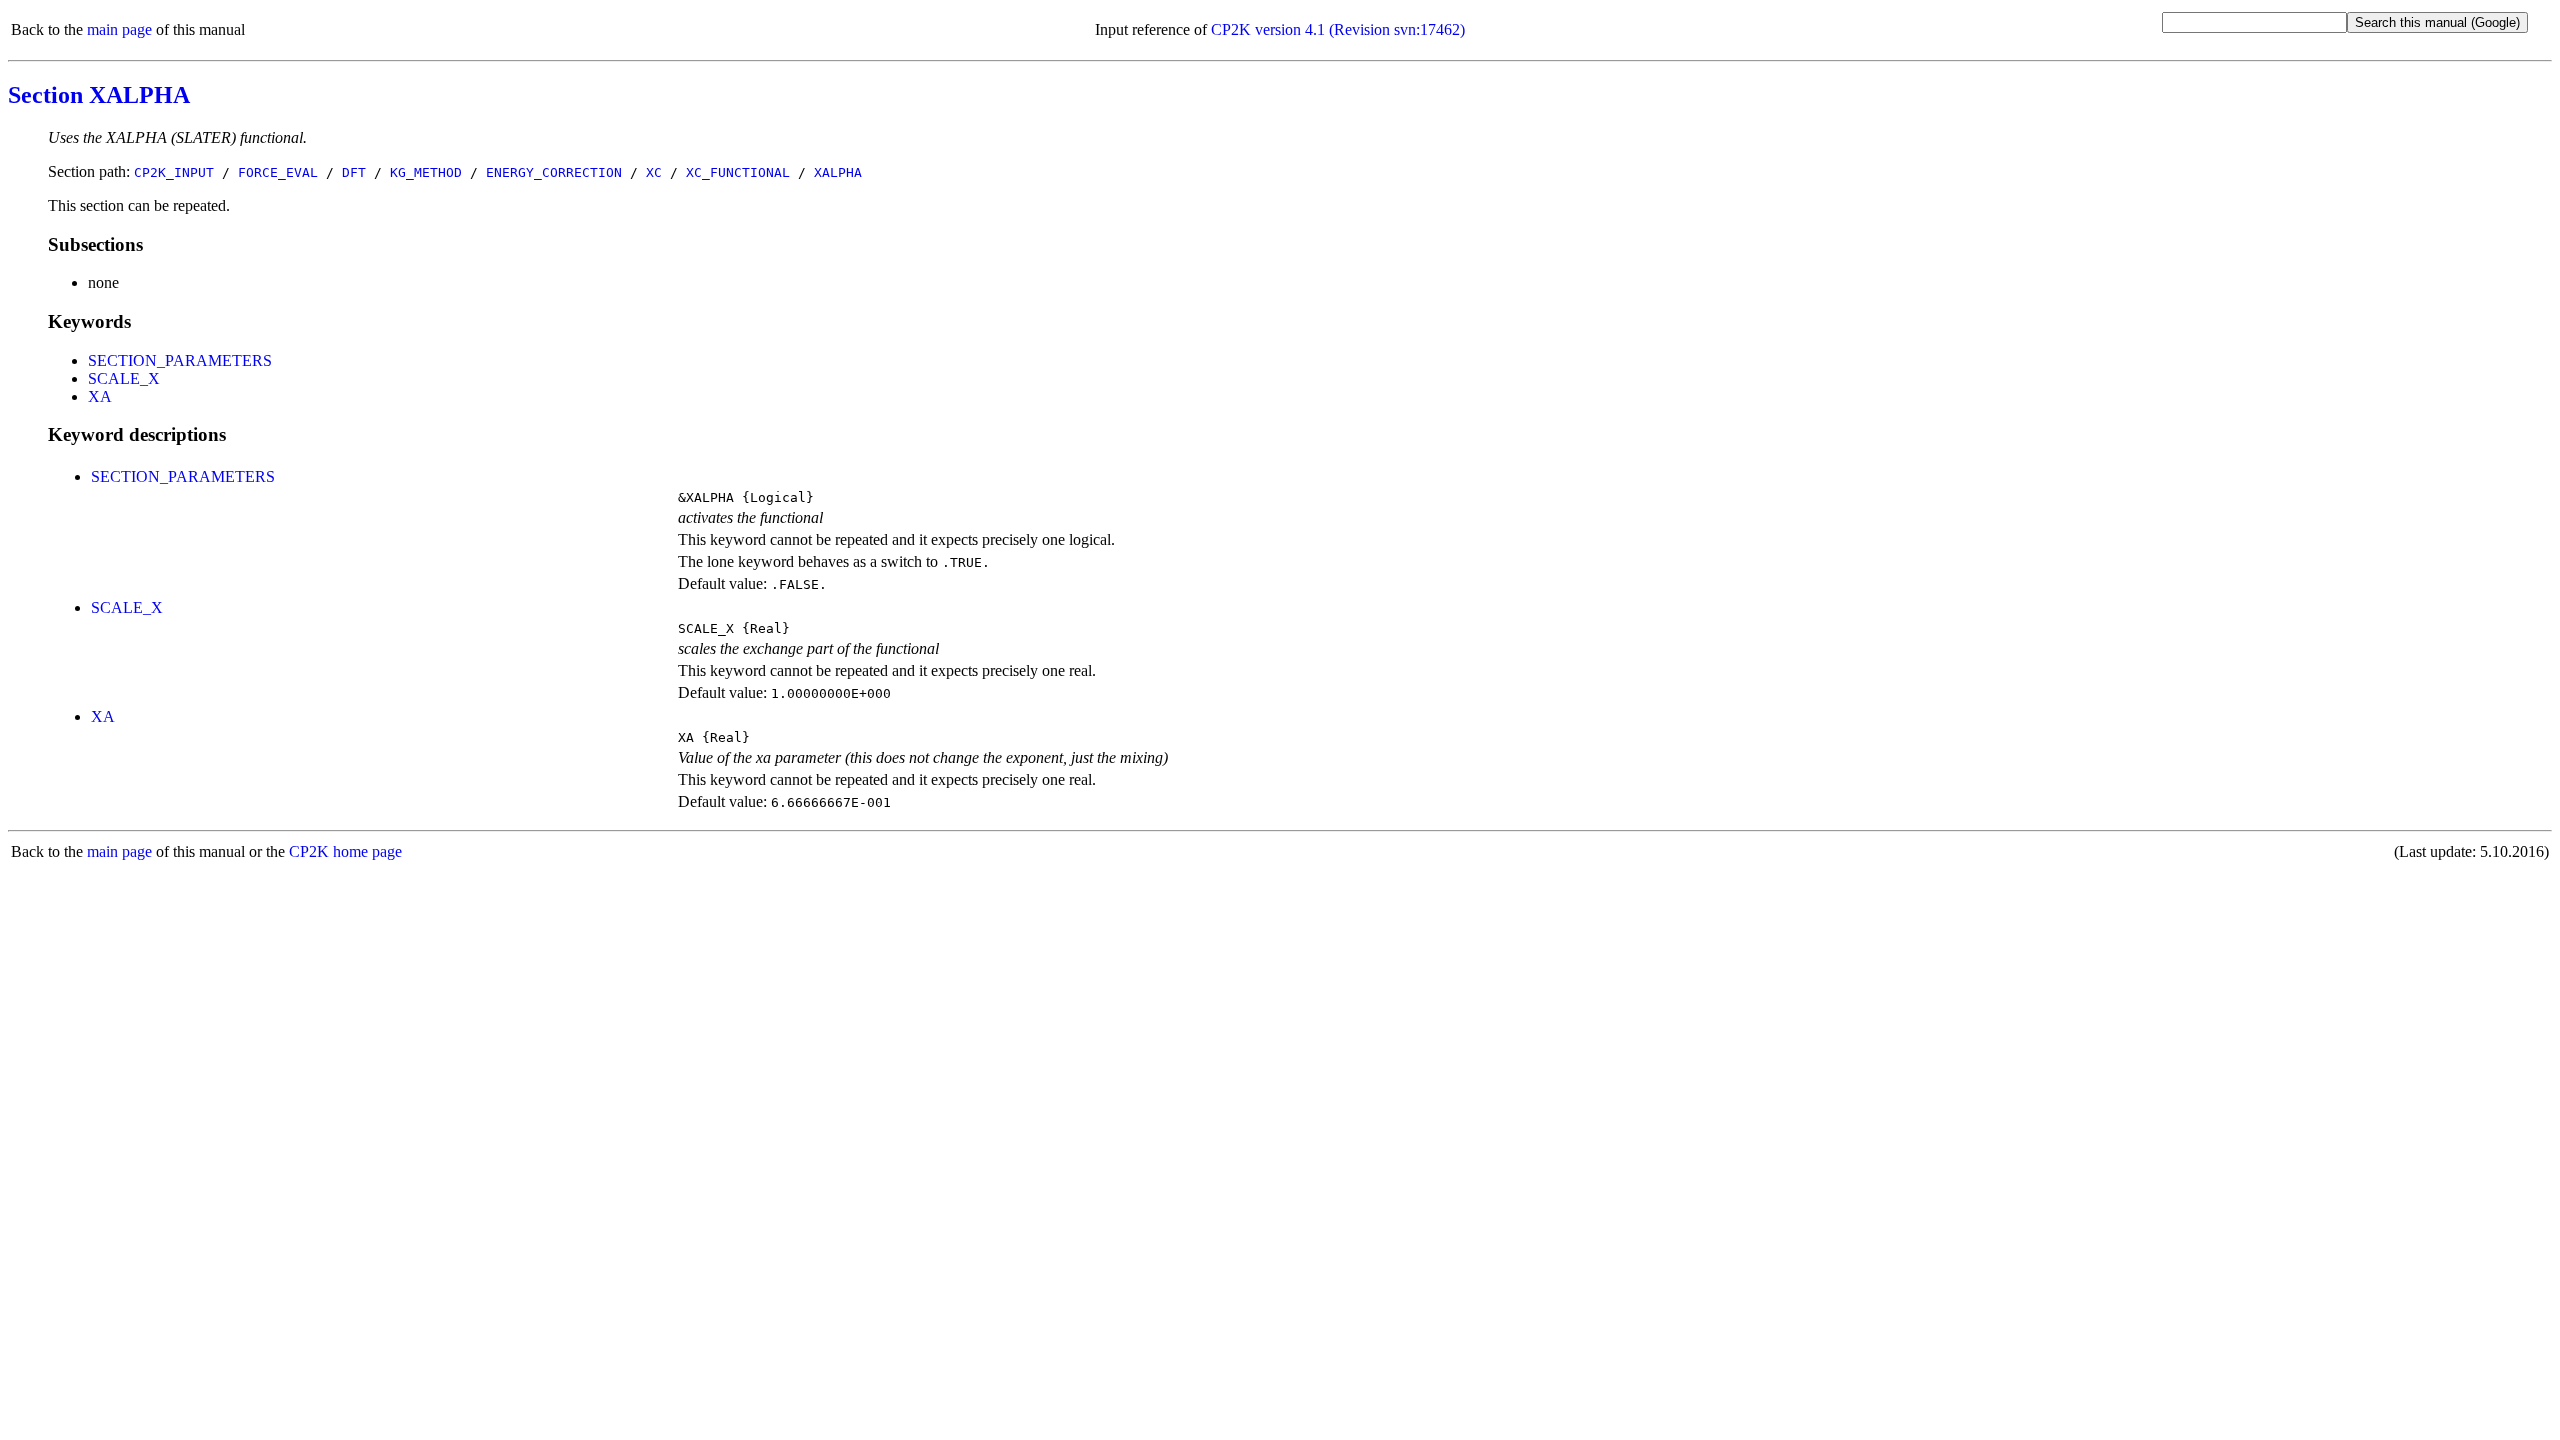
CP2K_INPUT (174, 172)
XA (100, 396)
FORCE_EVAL (278, 172)
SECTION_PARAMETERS (180, 360)
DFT (354, 172)
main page (119, 29)
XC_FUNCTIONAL (738, 172)
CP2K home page (345, 851)
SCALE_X (124, 378)
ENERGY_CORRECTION (554, 172)
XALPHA (838, 172)
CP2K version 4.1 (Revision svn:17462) (1338, 29)
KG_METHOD (426, 172)
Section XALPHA (99, 95)
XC (654, 172)
